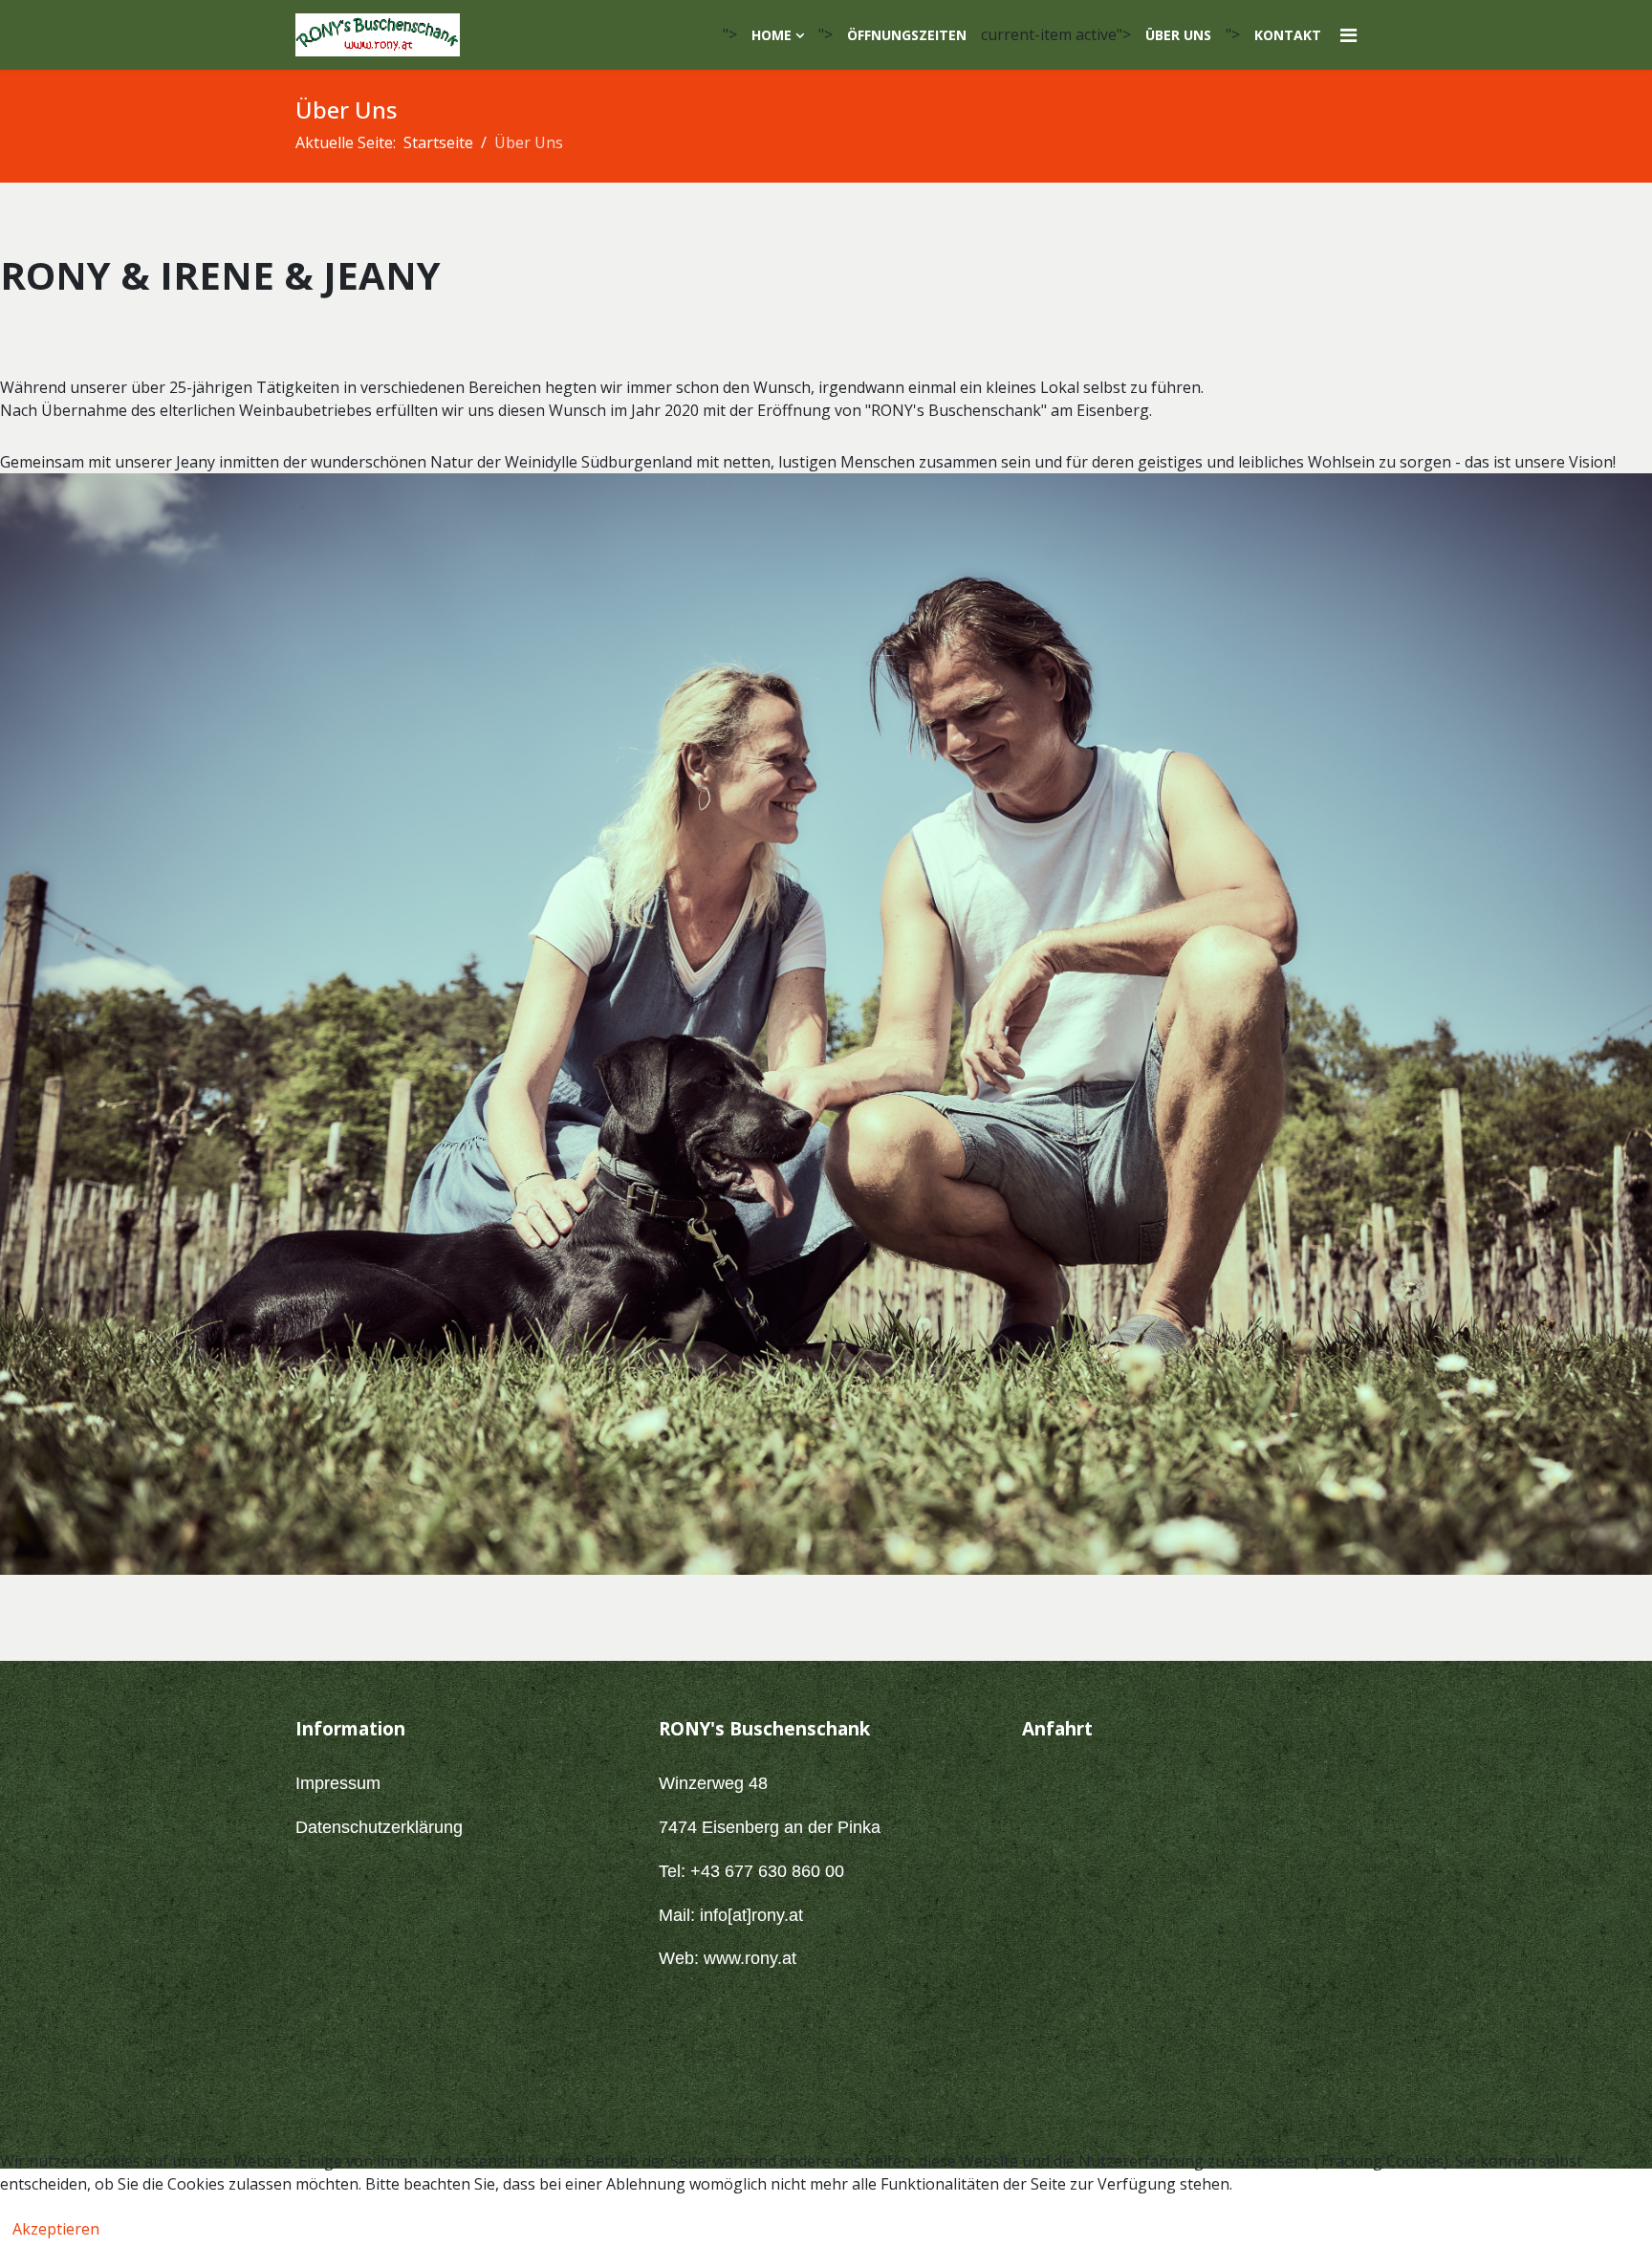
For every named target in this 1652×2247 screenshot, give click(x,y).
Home (772, 35)
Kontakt (1288, 35)
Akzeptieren (56, 2229)
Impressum (338, 1783)
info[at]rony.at (751, 1915)
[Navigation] (1348, 35)
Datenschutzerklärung (379, 1827)
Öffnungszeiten (907, 35)
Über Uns (1178, 35)
